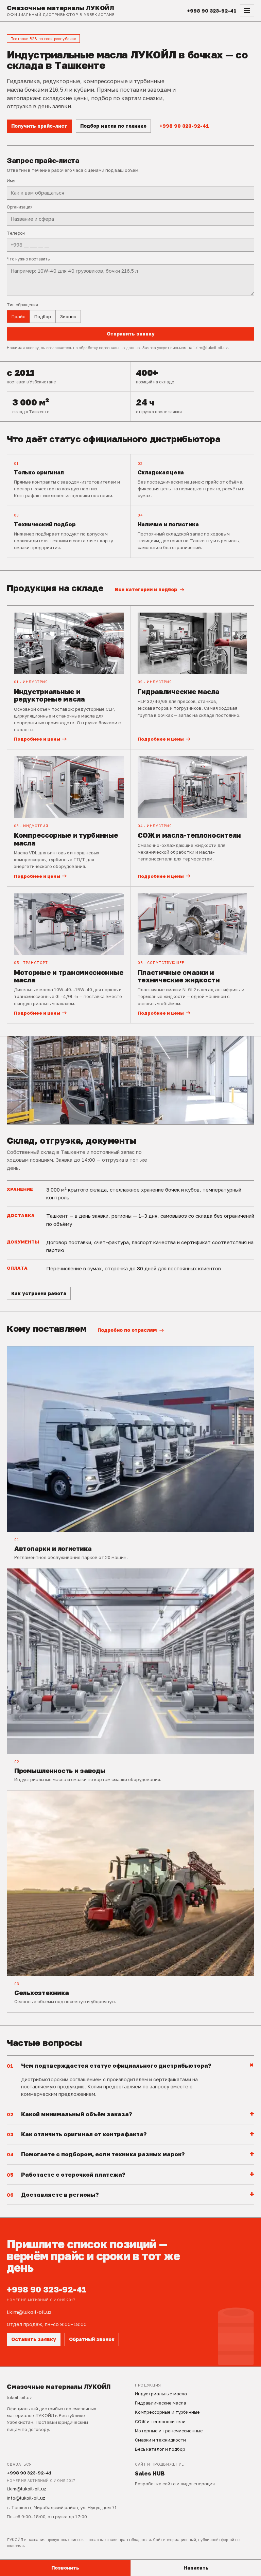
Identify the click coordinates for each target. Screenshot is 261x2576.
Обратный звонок (92, 2339)
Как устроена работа (39, 1293)
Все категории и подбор (146, 589)
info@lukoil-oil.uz (26, 2498)
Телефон (16, 233)
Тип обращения (22, 305)
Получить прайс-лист (39, 126)
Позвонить (65, 2568)
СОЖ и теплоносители (160, 2421)
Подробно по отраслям (127, 1330)
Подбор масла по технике (113, 126)
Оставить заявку (34, 2339)
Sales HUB (150, 2473)
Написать (196, 2568)
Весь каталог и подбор (160, 2449)
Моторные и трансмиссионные (169, 2431)
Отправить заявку (131, 334)
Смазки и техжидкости (160, 2440)
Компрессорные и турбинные (167, 2412)
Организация (20, 207)
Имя (11, 181)
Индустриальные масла (161, 2394)
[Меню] (247, 11)
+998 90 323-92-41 (184, 126)
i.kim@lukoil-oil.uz (29, 2312)
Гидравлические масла (161, 2403)
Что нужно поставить (28, 259)
